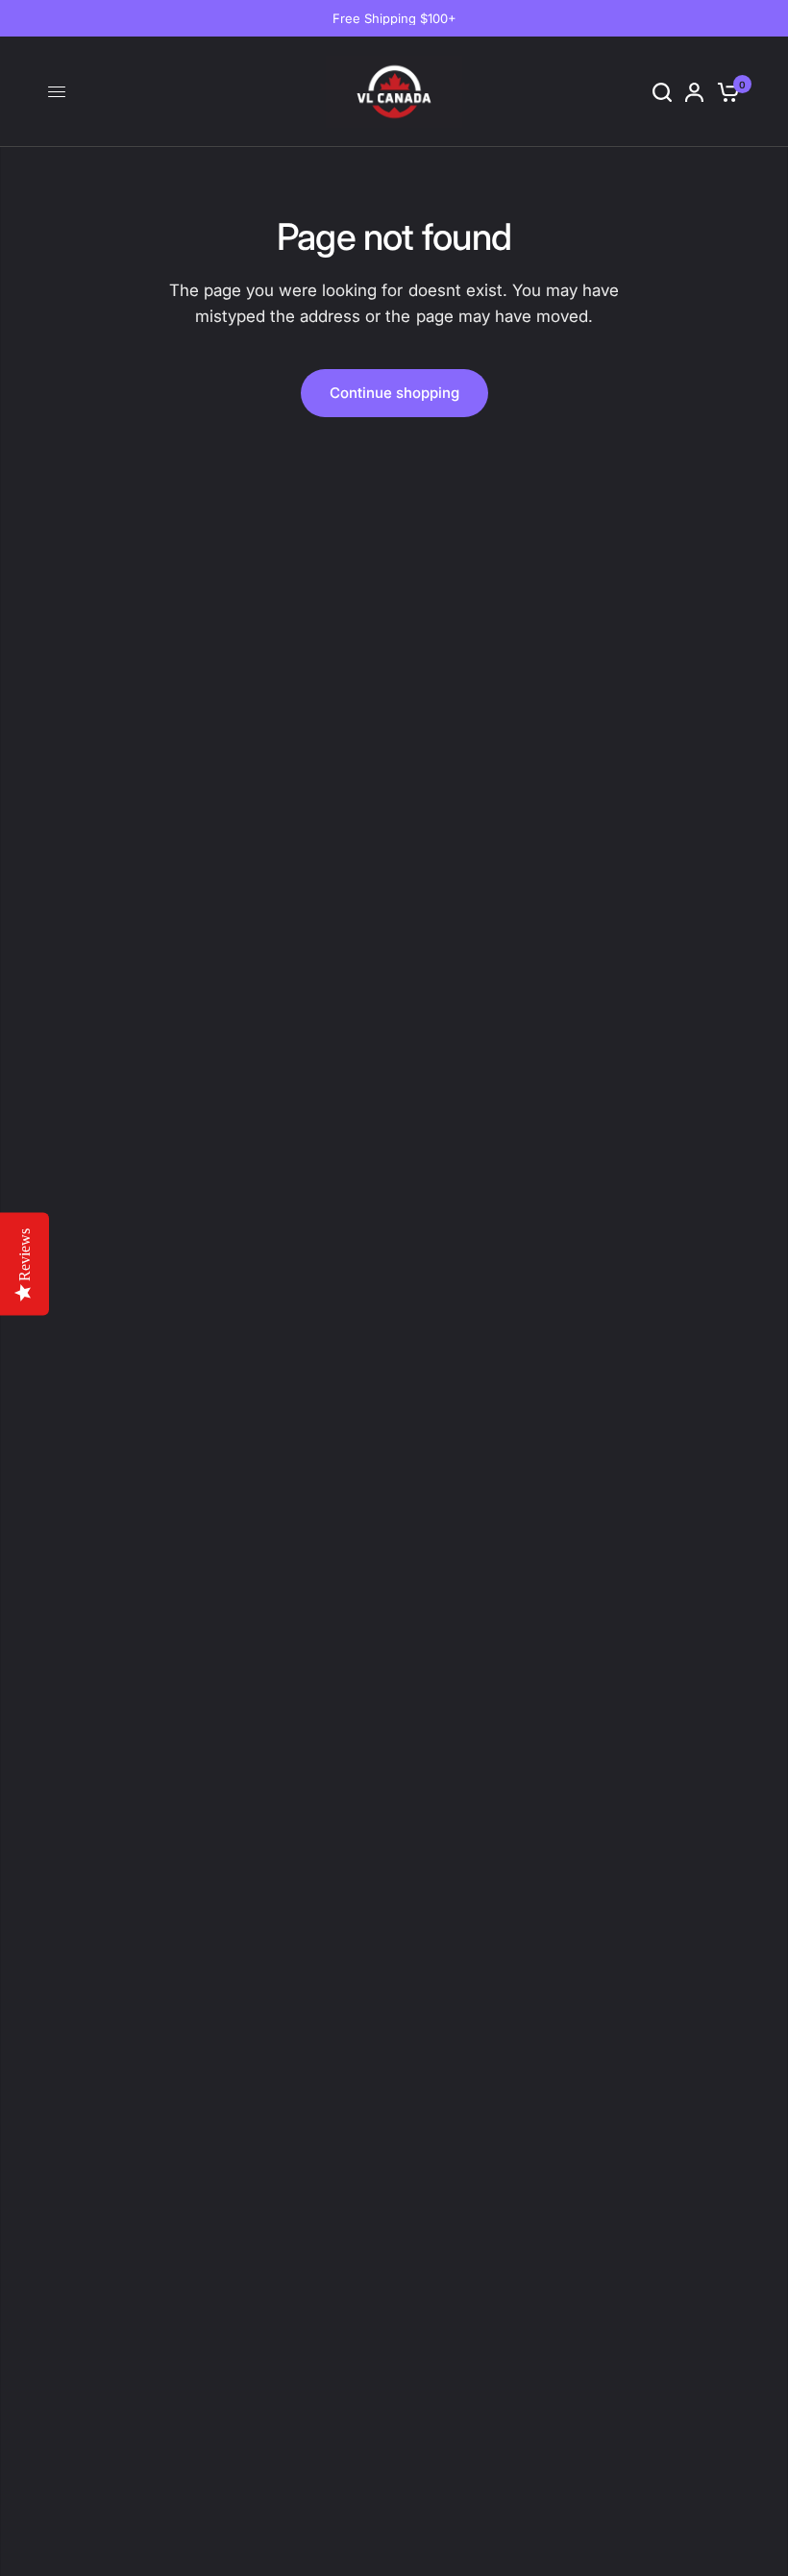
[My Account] (694, 92)
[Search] (662, 92)
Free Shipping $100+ (394, 18)
